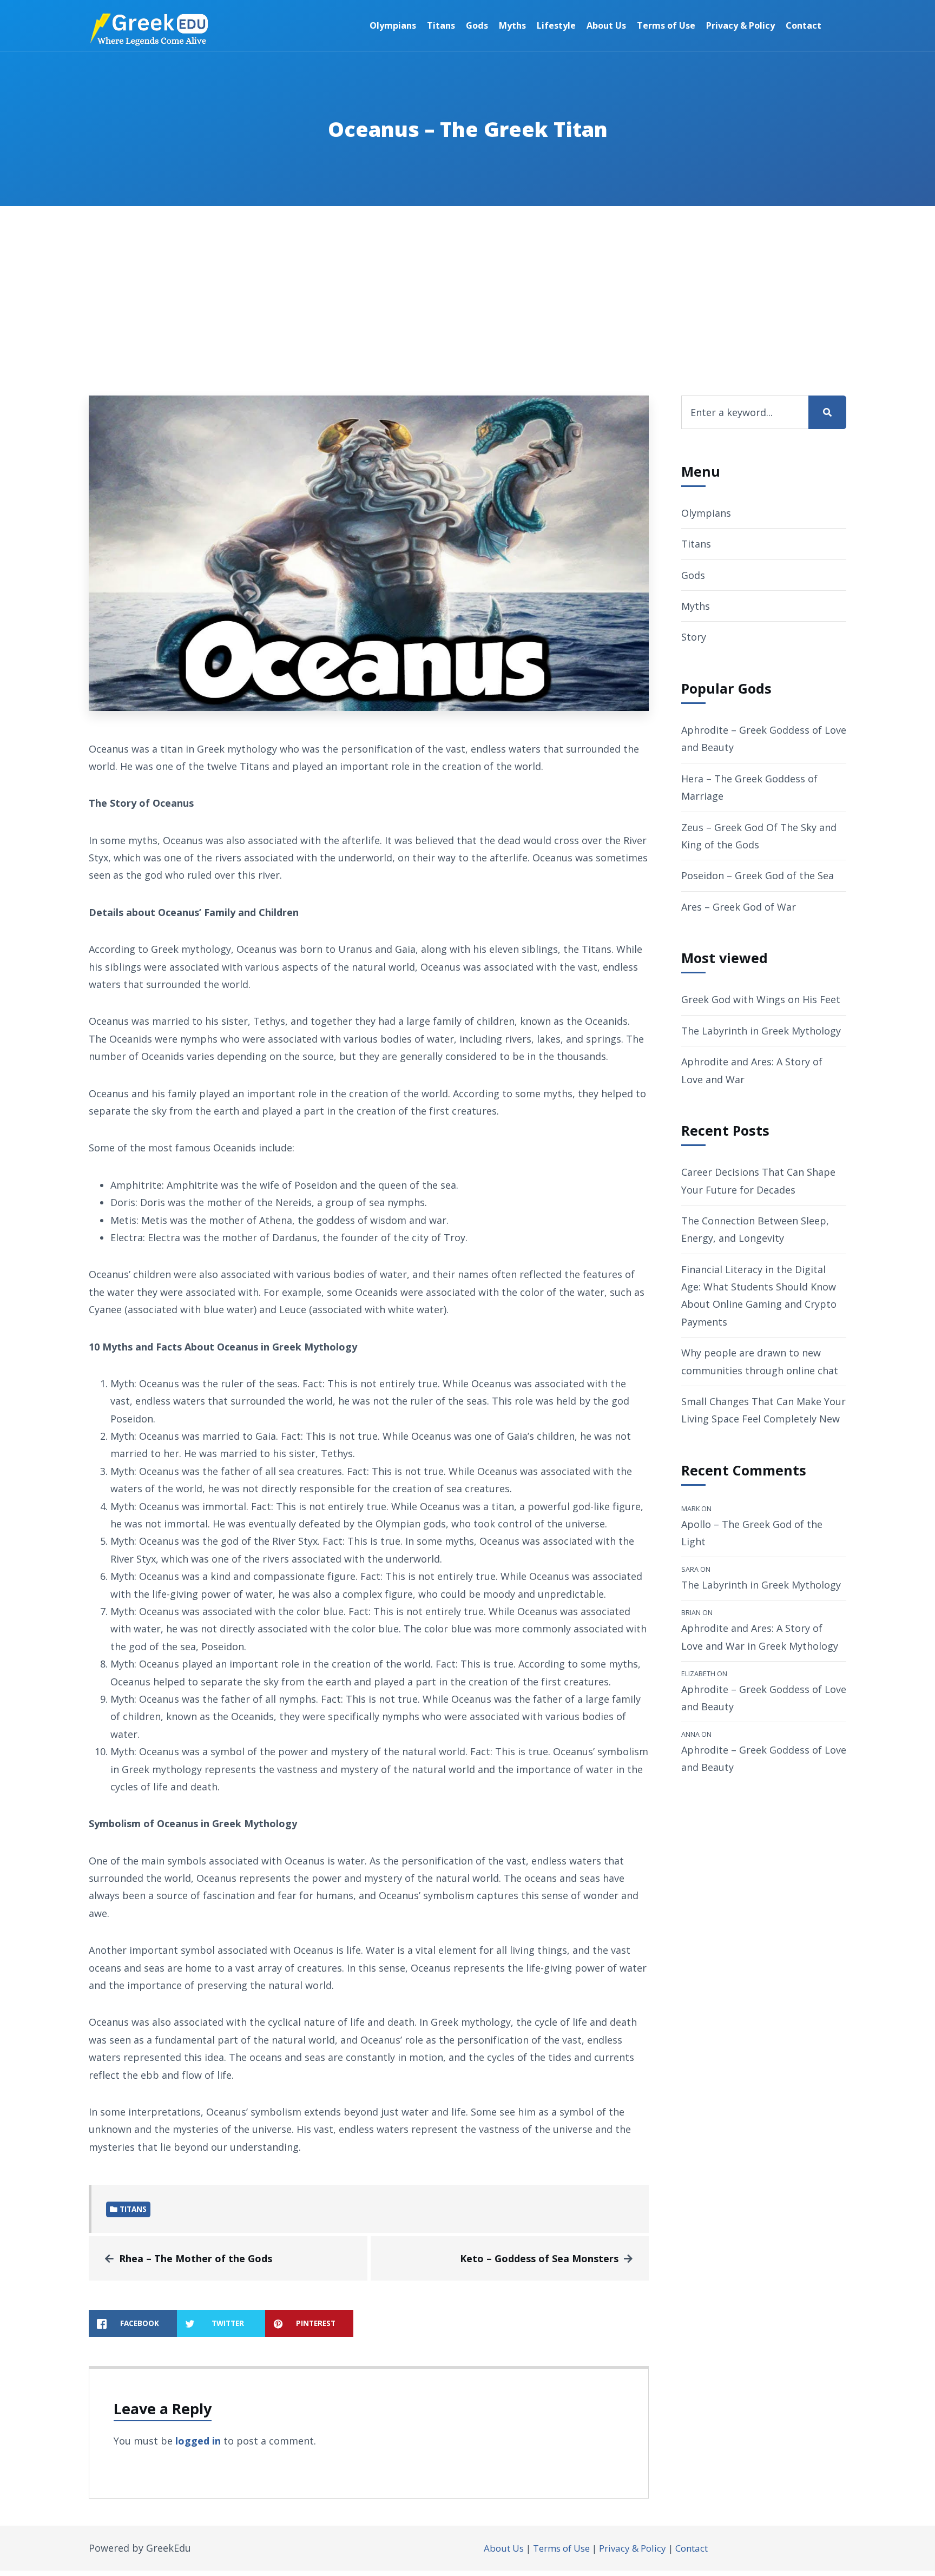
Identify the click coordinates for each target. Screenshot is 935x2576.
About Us (606, 25)
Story (694, 637)
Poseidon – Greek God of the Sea (758, 875)
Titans (441, 25)
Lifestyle (556, 25)
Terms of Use (666, 25)
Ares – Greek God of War (739, 907)
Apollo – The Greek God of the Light (752, 1533)
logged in (198, 2441)
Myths (512, 25)
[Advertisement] (467, 287)
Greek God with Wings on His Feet (761, 999)
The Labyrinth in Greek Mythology (761, 1031)
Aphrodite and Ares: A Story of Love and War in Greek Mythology (760, 1637)
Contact (804, 25)
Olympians (393, 25)
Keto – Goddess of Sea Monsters (539, 2258)
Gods (477, 25)
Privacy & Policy (740, 25)
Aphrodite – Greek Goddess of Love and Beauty (764, 1698)
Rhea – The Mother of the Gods (196, 2258)
